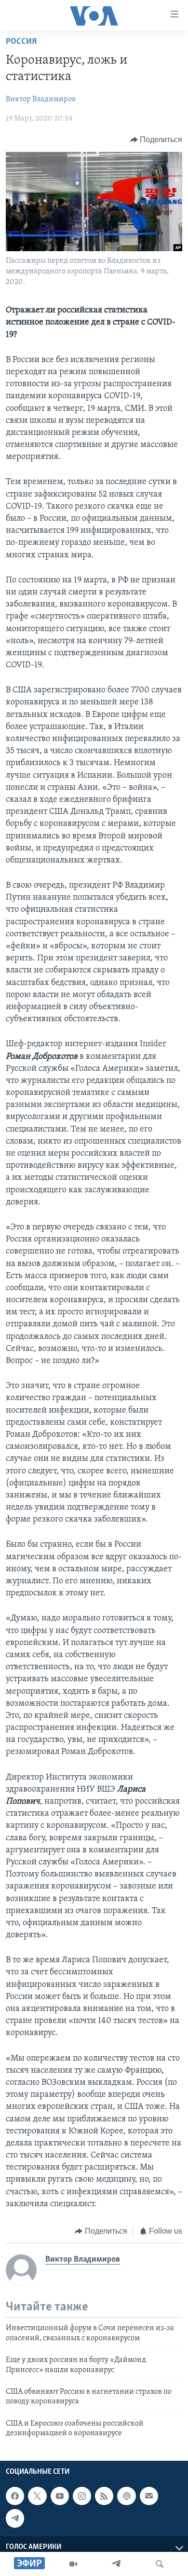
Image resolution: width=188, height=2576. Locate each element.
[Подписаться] (149, 2496)
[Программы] (73, 2564)
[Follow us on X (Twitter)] (37, 2496)
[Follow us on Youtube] (60, 2496)
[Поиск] (160, 2564)
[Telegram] (116, 2564)
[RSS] (104, 2496)
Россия (21, 42)
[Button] (156, 140)
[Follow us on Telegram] (15, 2518)
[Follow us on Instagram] (82, 2496)
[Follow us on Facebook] (15, 2496)
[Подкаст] (126, 2496)
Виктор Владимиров (41, 99)
